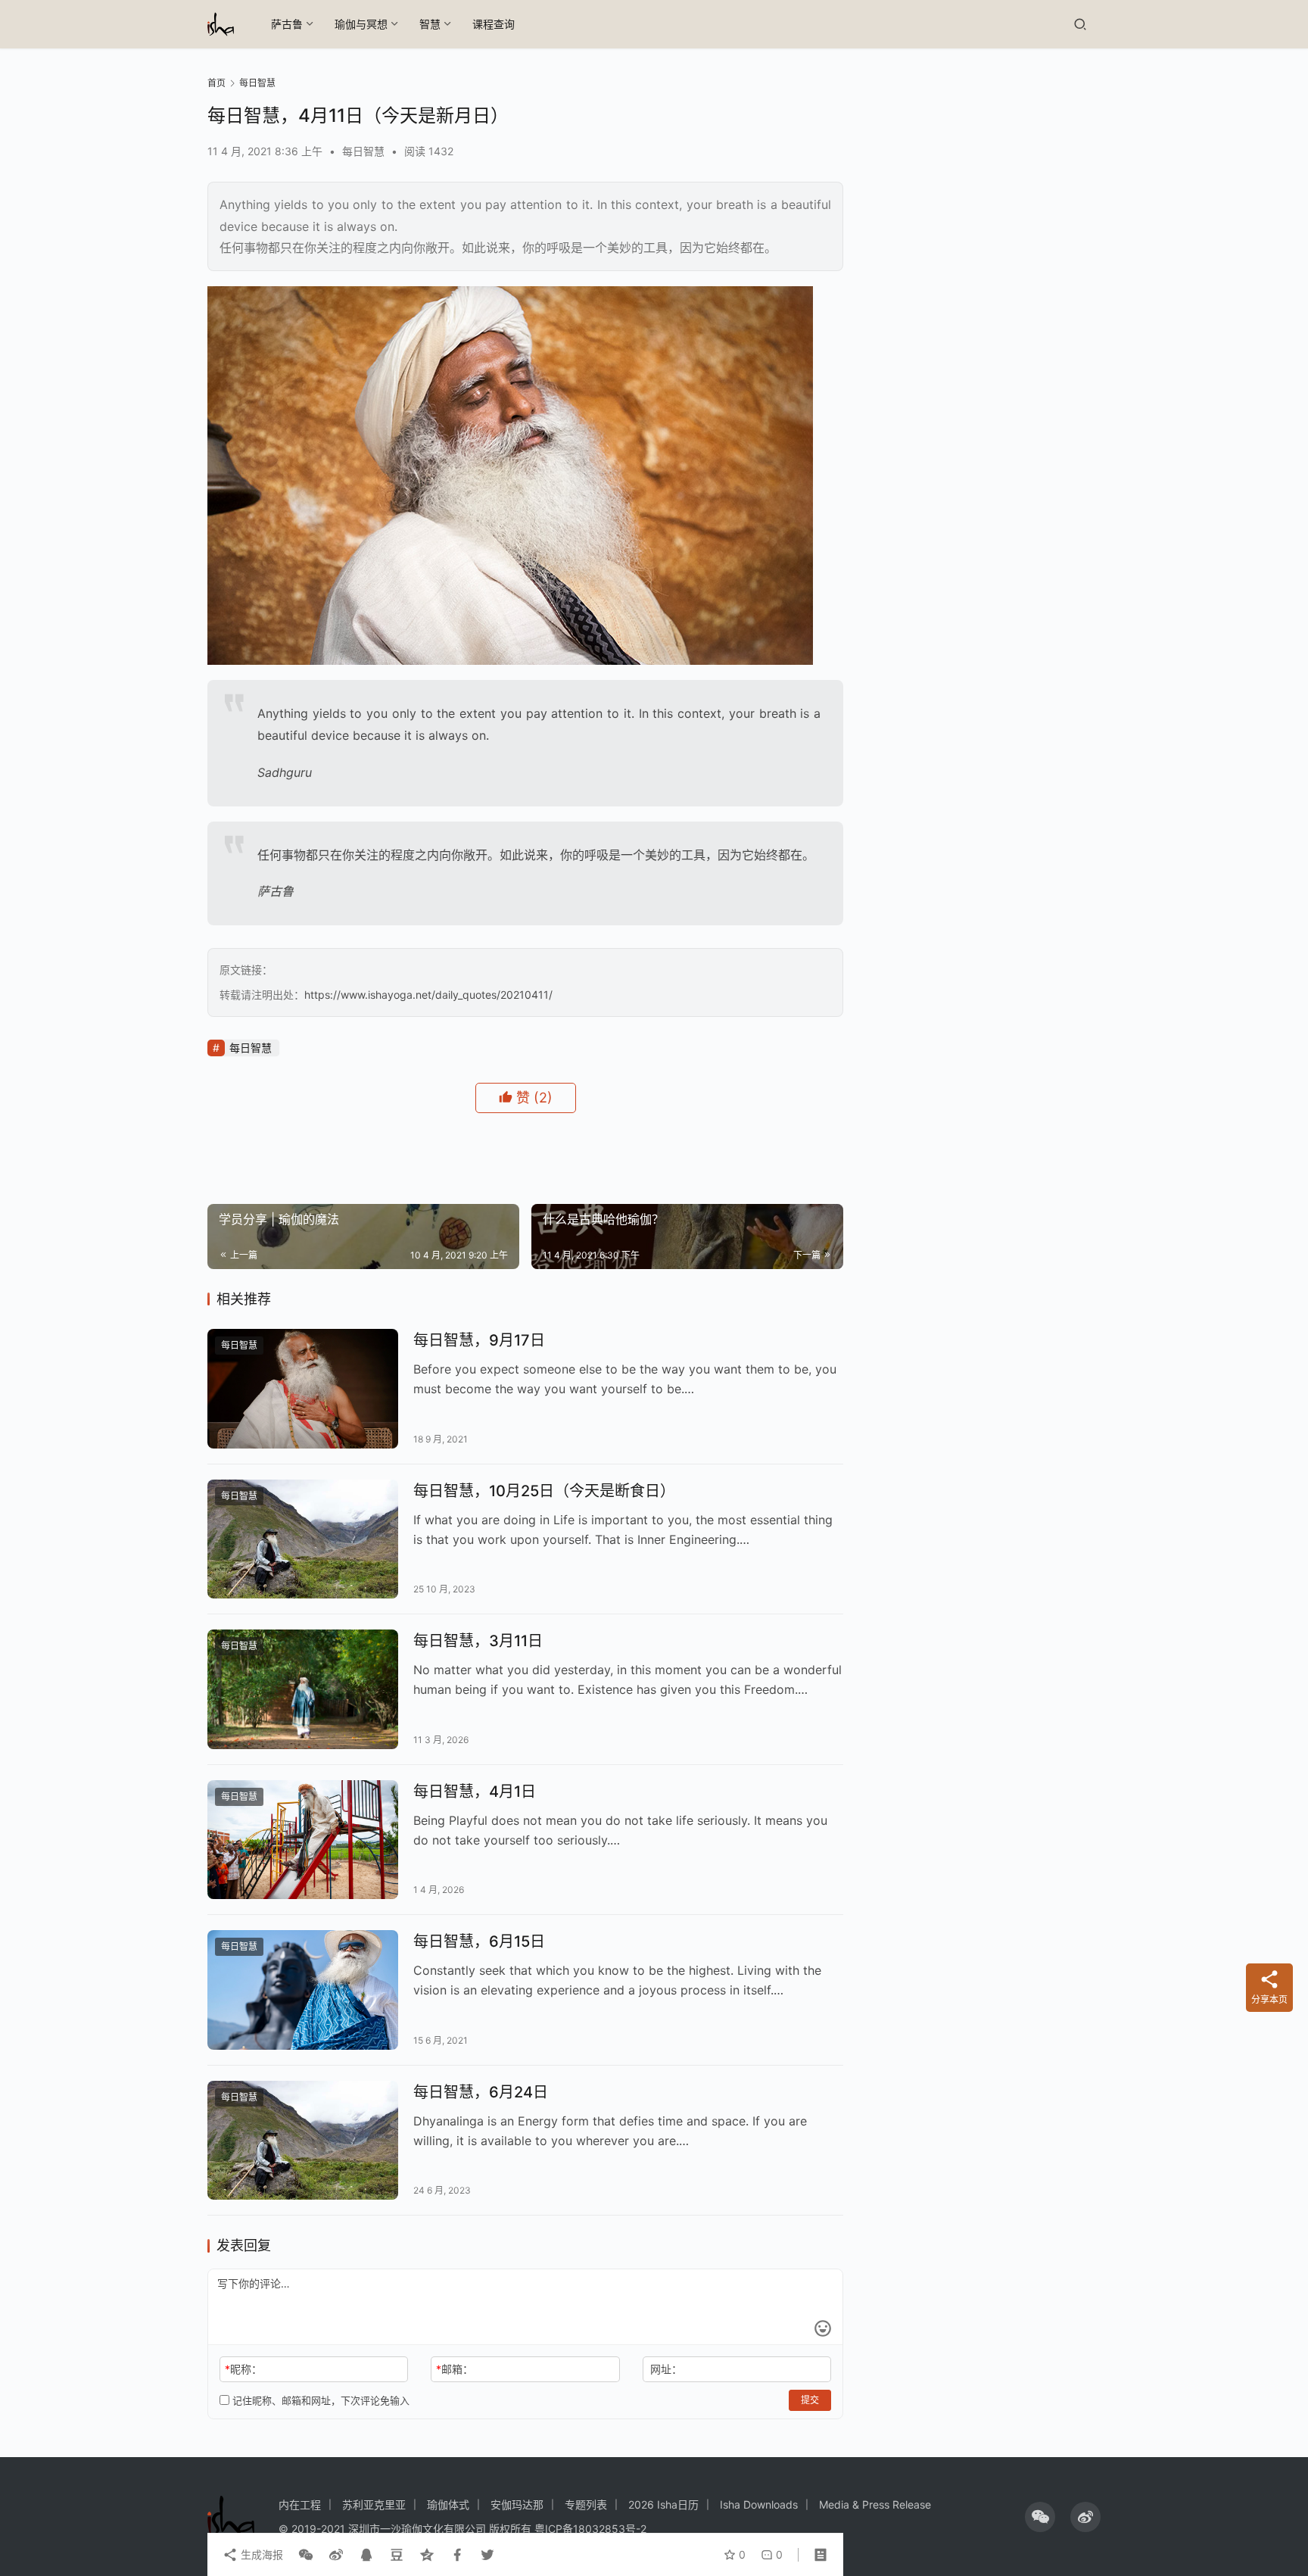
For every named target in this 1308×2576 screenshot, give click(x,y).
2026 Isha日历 (663, 2504)
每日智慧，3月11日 (478, 1641)
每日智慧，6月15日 (479, 1941)
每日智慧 (363, 151)
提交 (810, 2400)
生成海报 (260, 2554)
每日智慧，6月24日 (481, 2092)
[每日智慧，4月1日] (303, 1840)
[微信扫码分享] (306, 2555)
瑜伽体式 (448, 2504)
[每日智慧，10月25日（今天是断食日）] (303, 1539)
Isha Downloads (759, 2504)
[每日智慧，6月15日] (303, 1990)
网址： (666, 2369)
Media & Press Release (875, 2504)
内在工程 (300, 2504)
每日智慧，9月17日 (479, 1340)
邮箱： (455, 2369)
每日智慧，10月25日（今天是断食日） (544, 1491)
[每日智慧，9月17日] (303, 1389)
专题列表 (586, 2504)
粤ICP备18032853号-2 (590, 2529)
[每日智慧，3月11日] (303, 1689)
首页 (216, 83)
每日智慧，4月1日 (475, 1792)
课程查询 (494, 24)
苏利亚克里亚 (374, 2504)
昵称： (243, 2369)
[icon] (1040, 2517)
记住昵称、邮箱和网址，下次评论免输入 (319, 2400)
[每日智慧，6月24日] (303, 2141)
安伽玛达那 (517, 2504)
